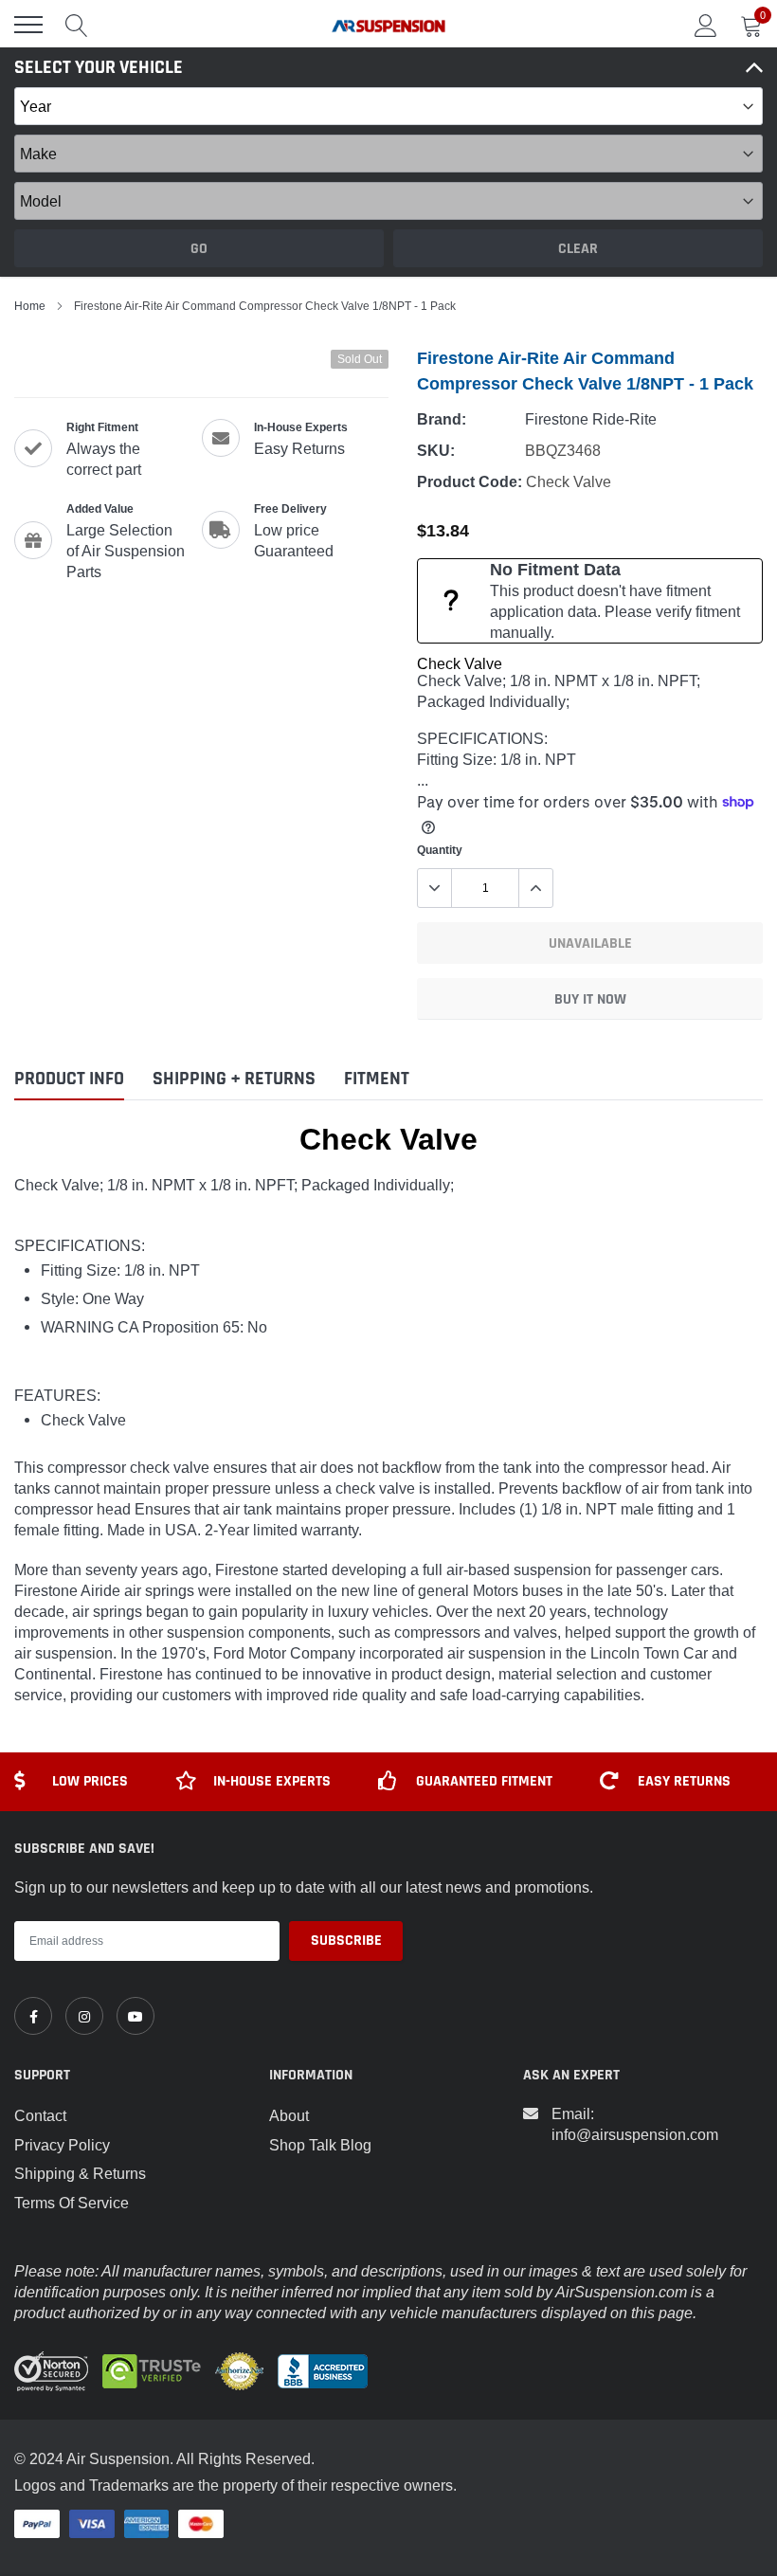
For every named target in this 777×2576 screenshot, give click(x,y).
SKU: (436, 451)
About (289, 2115)
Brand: (442, 419)
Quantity (440, 850)
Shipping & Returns (80, 2173)
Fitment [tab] (377, 1079)
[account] (706, 25)
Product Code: (470, 482)
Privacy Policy (62, 2145)
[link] (33, 2016)
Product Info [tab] (69, 1079)
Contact (40, 2115)
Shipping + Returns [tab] (234, 1079)
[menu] (28, 25)
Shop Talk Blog (320, 2145)
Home (30, 306)
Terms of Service (72, 2203)
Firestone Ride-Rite (591, 419)
